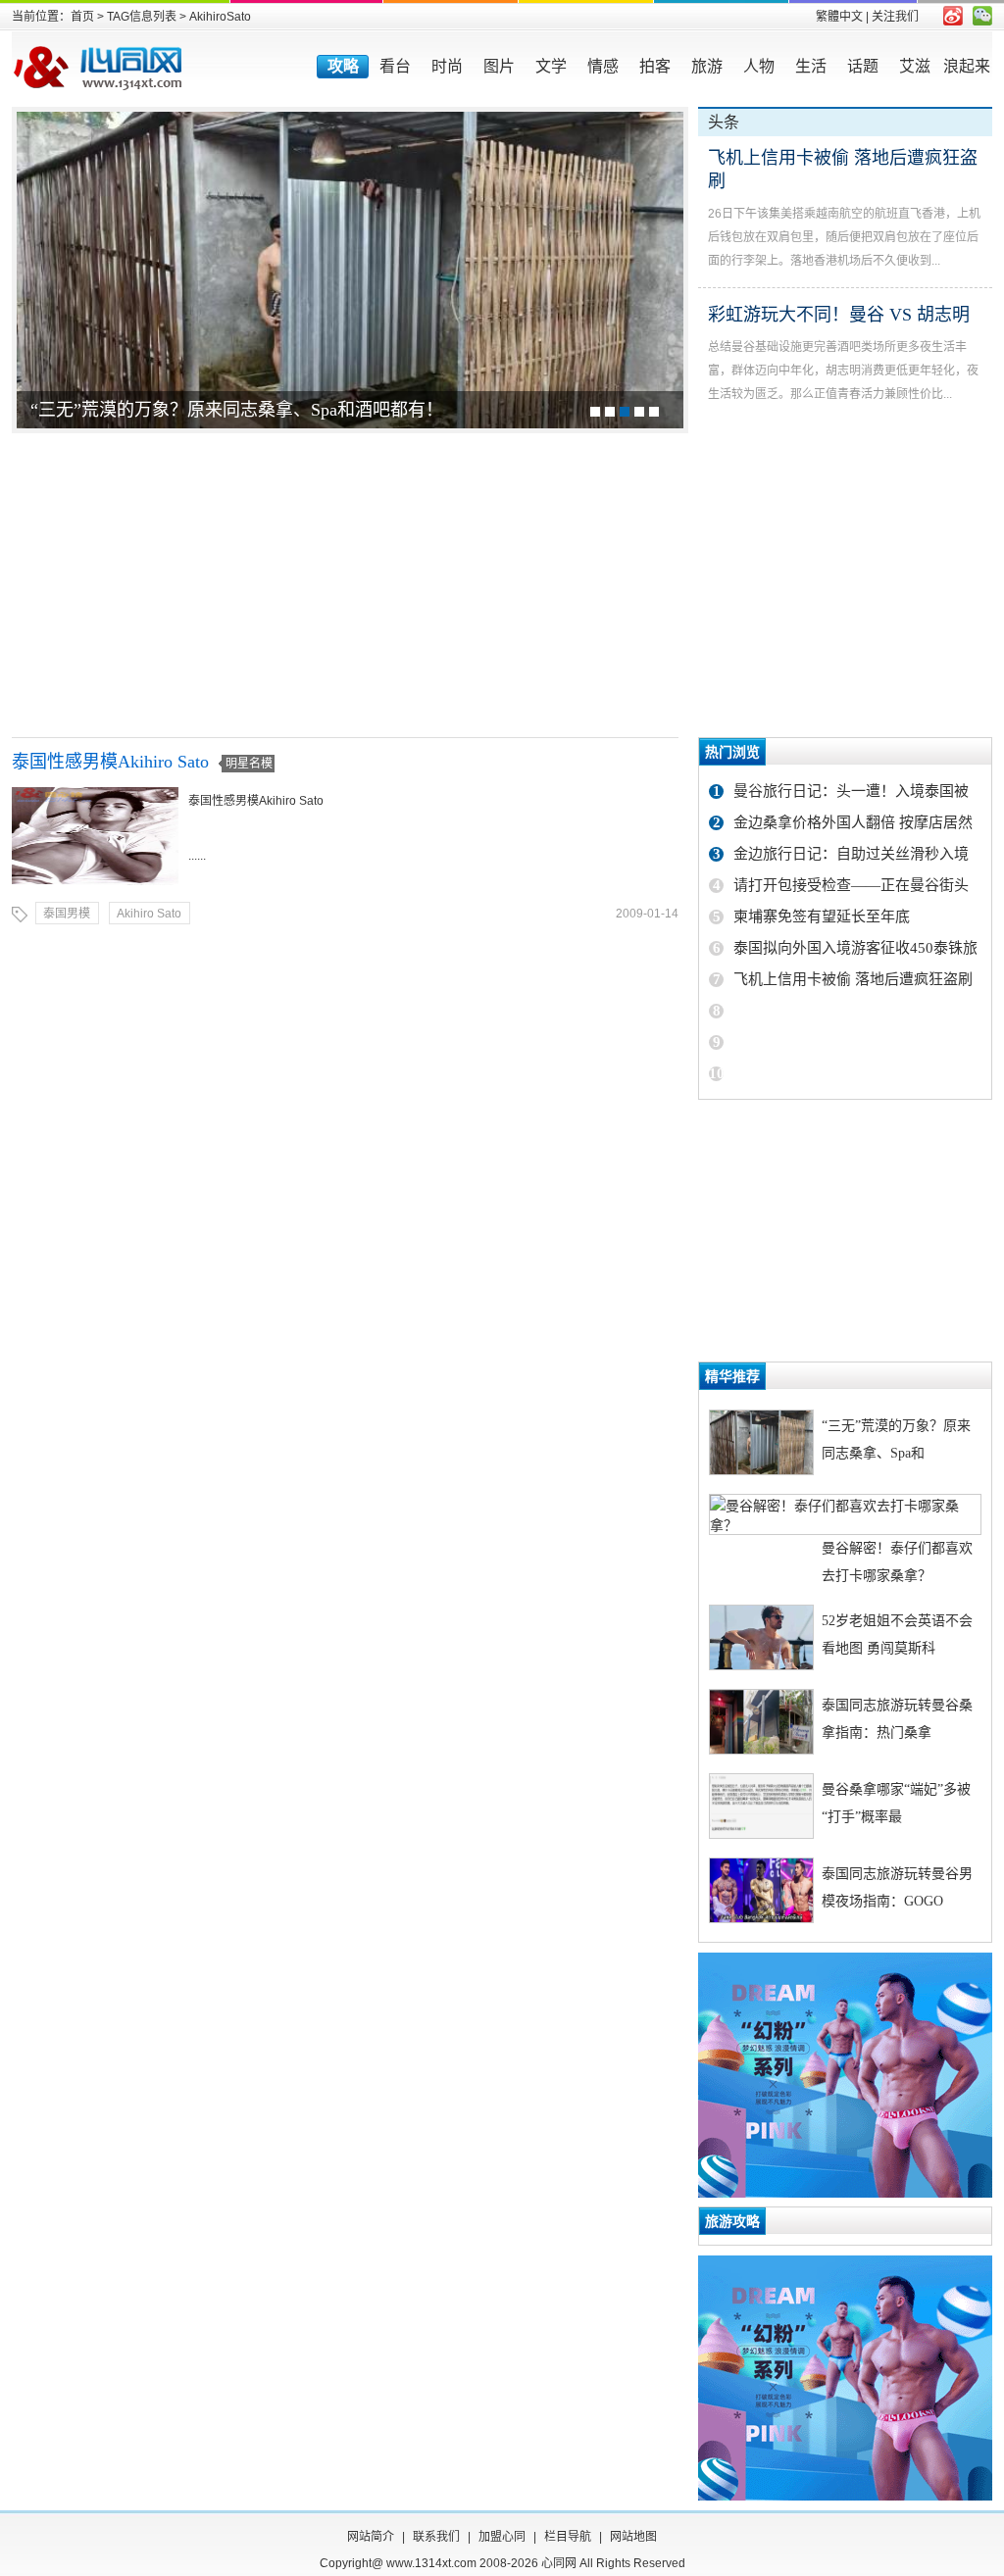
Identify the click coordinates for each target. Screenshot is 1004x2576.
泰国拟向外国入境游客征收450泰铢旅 (855, 948)
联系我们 (436, 2537)
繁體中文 (839, 17)
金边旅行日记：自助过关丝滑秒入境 (851, 854)
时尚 (447, 66)
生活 (811, 66)
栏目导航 (568, 2537)
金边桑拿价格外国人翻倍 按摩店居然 (853, 822)
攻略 (343, 66)
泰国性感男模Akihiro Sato (110, 762)
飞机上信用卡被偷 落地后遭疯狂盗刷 (853, 979)
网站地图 (633, 2537)
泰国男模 (67, 914)
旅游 (707, 66)
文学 (551, 66)
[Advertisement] (502, 585)
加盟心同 (502, 2537)
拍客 (655, 66)
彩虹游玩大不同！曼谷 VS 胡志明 (839, 315)
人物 (759, 66)
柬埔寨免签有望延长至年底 (822, 916)
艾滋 (915, 66)
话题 (863, 66)
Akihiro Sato (149, 914)
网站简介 (371, 2537)
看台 (395, 66)
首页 (82, 17)
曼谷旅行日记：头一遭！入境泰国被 (851, 791)
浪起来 (967, 66)
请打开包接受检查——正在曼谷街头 (851, 885)
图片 (499, 66)
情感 (603, 66)
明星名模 (249, 764)
